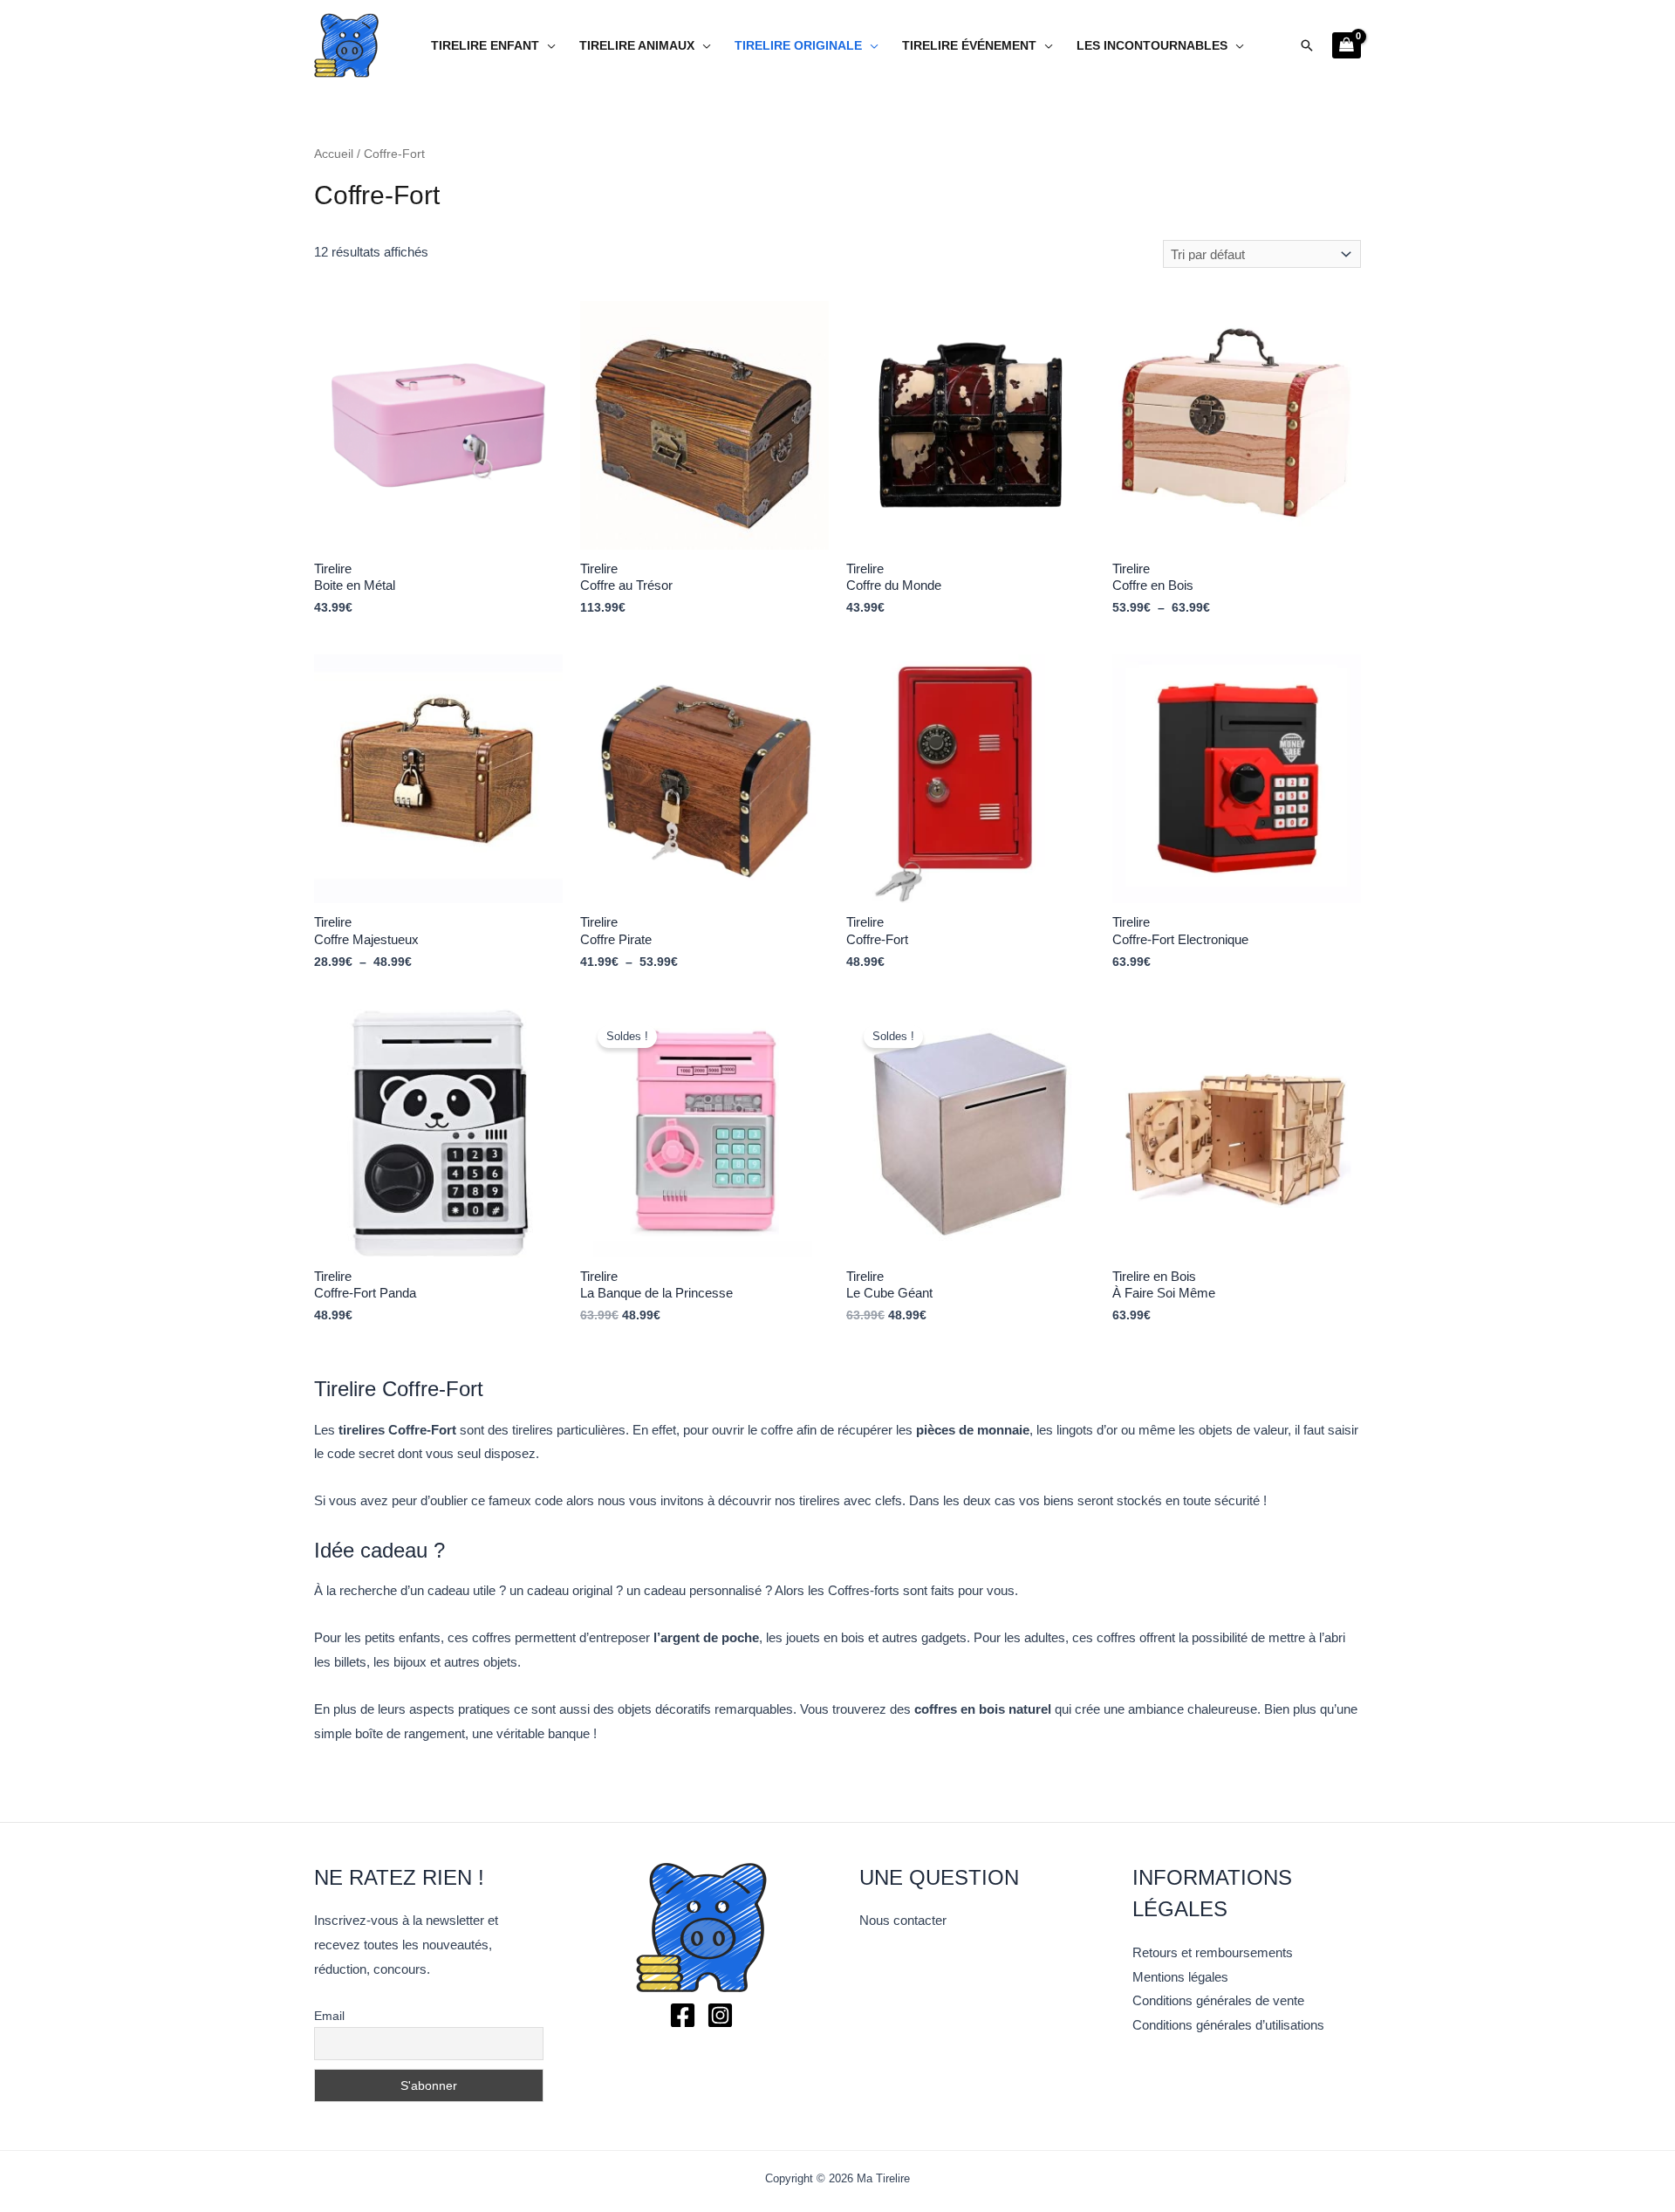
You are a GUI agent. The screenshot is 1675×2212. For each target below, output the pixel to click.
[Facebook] (683, 2015)
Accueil (334, 154)
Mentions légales (1180, 1977)
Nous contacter (903, 1920)
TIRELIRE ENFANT (485, 46)
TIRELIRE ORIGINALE (798, 46)
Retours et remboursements (1213, 1952)
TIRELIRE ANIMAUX (637, 46)
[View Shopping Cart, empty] (1347, 45)
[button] (1307, 45)
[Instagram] (720, 2015)
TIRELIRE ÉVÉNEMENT (969, 46)
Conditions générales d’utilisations (1228, 2025)
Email (329, 2016)
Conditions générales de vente (1218, 2000)
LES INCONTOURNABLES (1152, 46)
